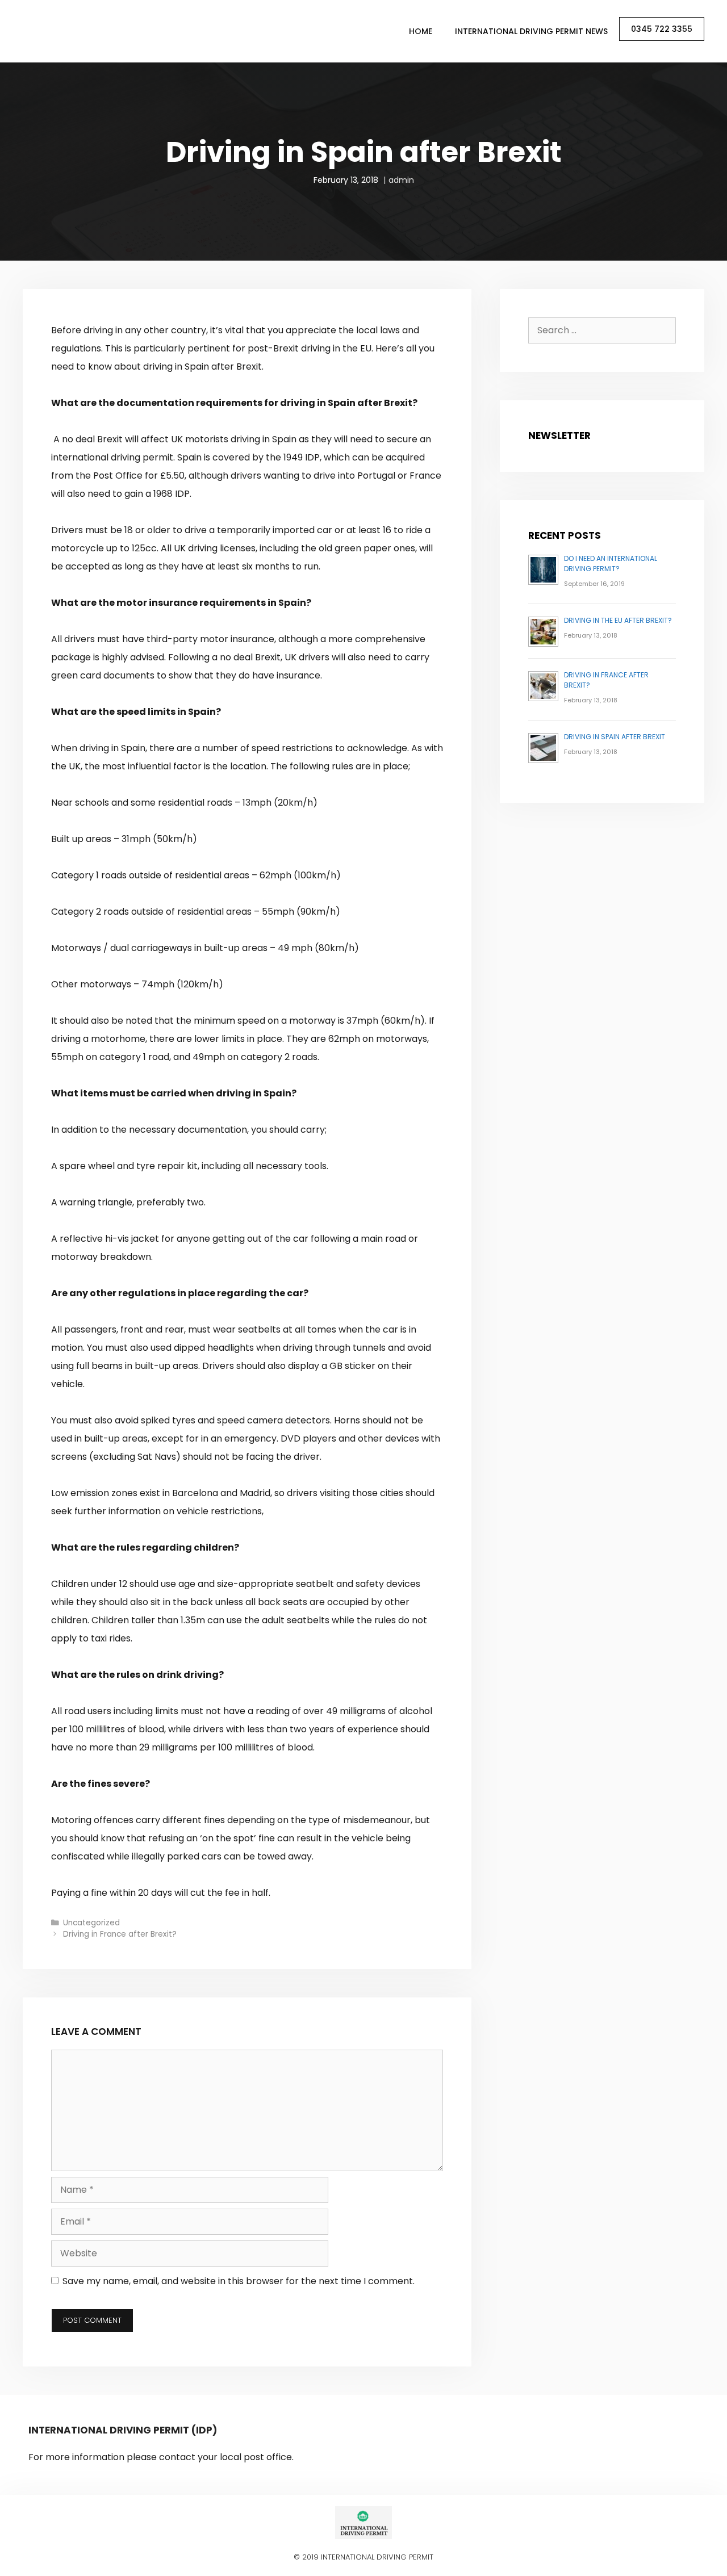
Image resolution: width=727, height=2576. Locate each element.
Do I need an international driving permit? (611, 564)
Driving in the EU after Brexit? (618, 620)
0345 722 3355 (662, 29)
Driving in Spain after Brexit (615, 737)
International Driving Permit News (531, 31)
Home (421, 31)
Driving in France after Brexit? (120, 1934)
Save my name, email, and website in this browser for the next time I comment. (239, 2281)
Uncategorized (91, 1923)
